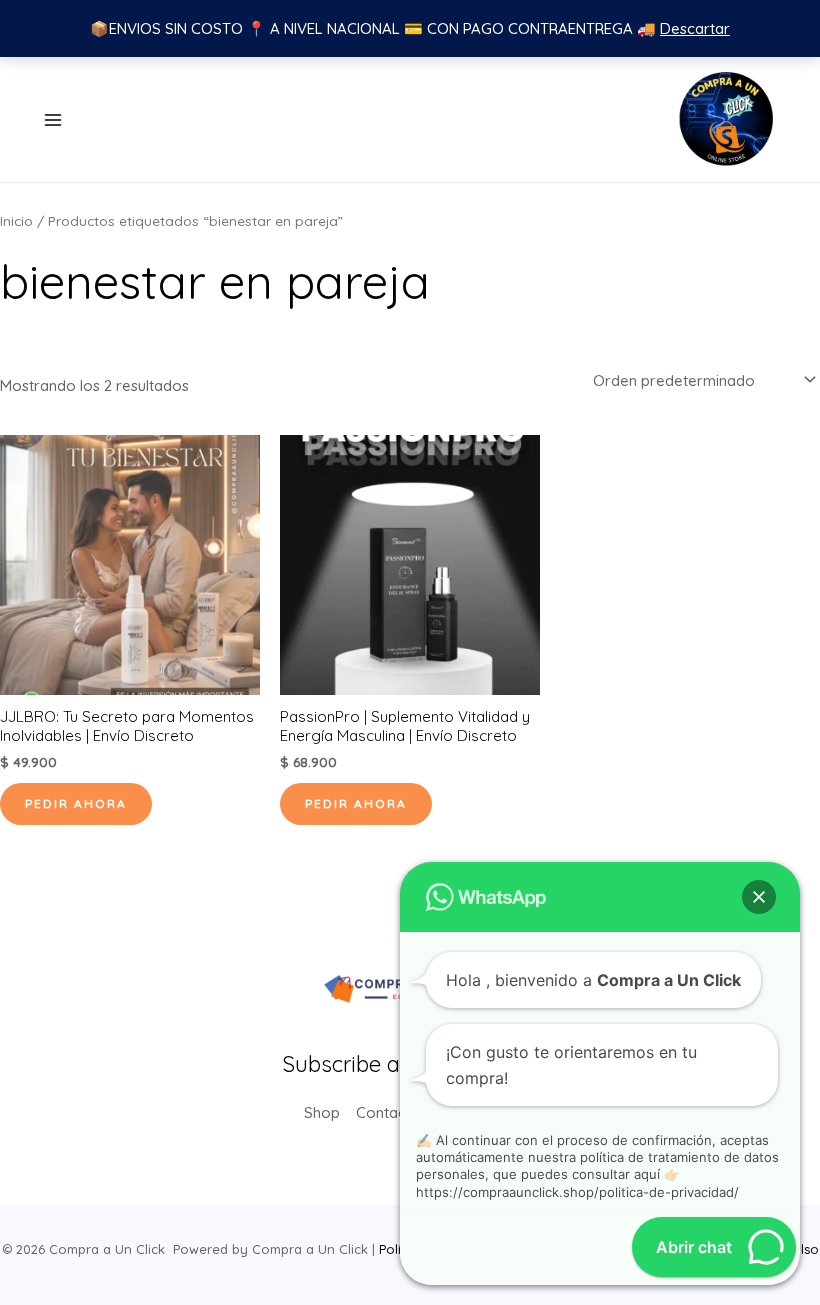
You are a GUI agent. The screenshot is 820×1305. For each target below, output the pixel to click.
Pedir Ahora (76, 803)
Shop (322, 1112)
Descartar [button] (695, 28)
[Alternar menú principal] (52, 119)
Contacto (388, 1112)
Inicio (16, 220)
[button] (759, 897)
